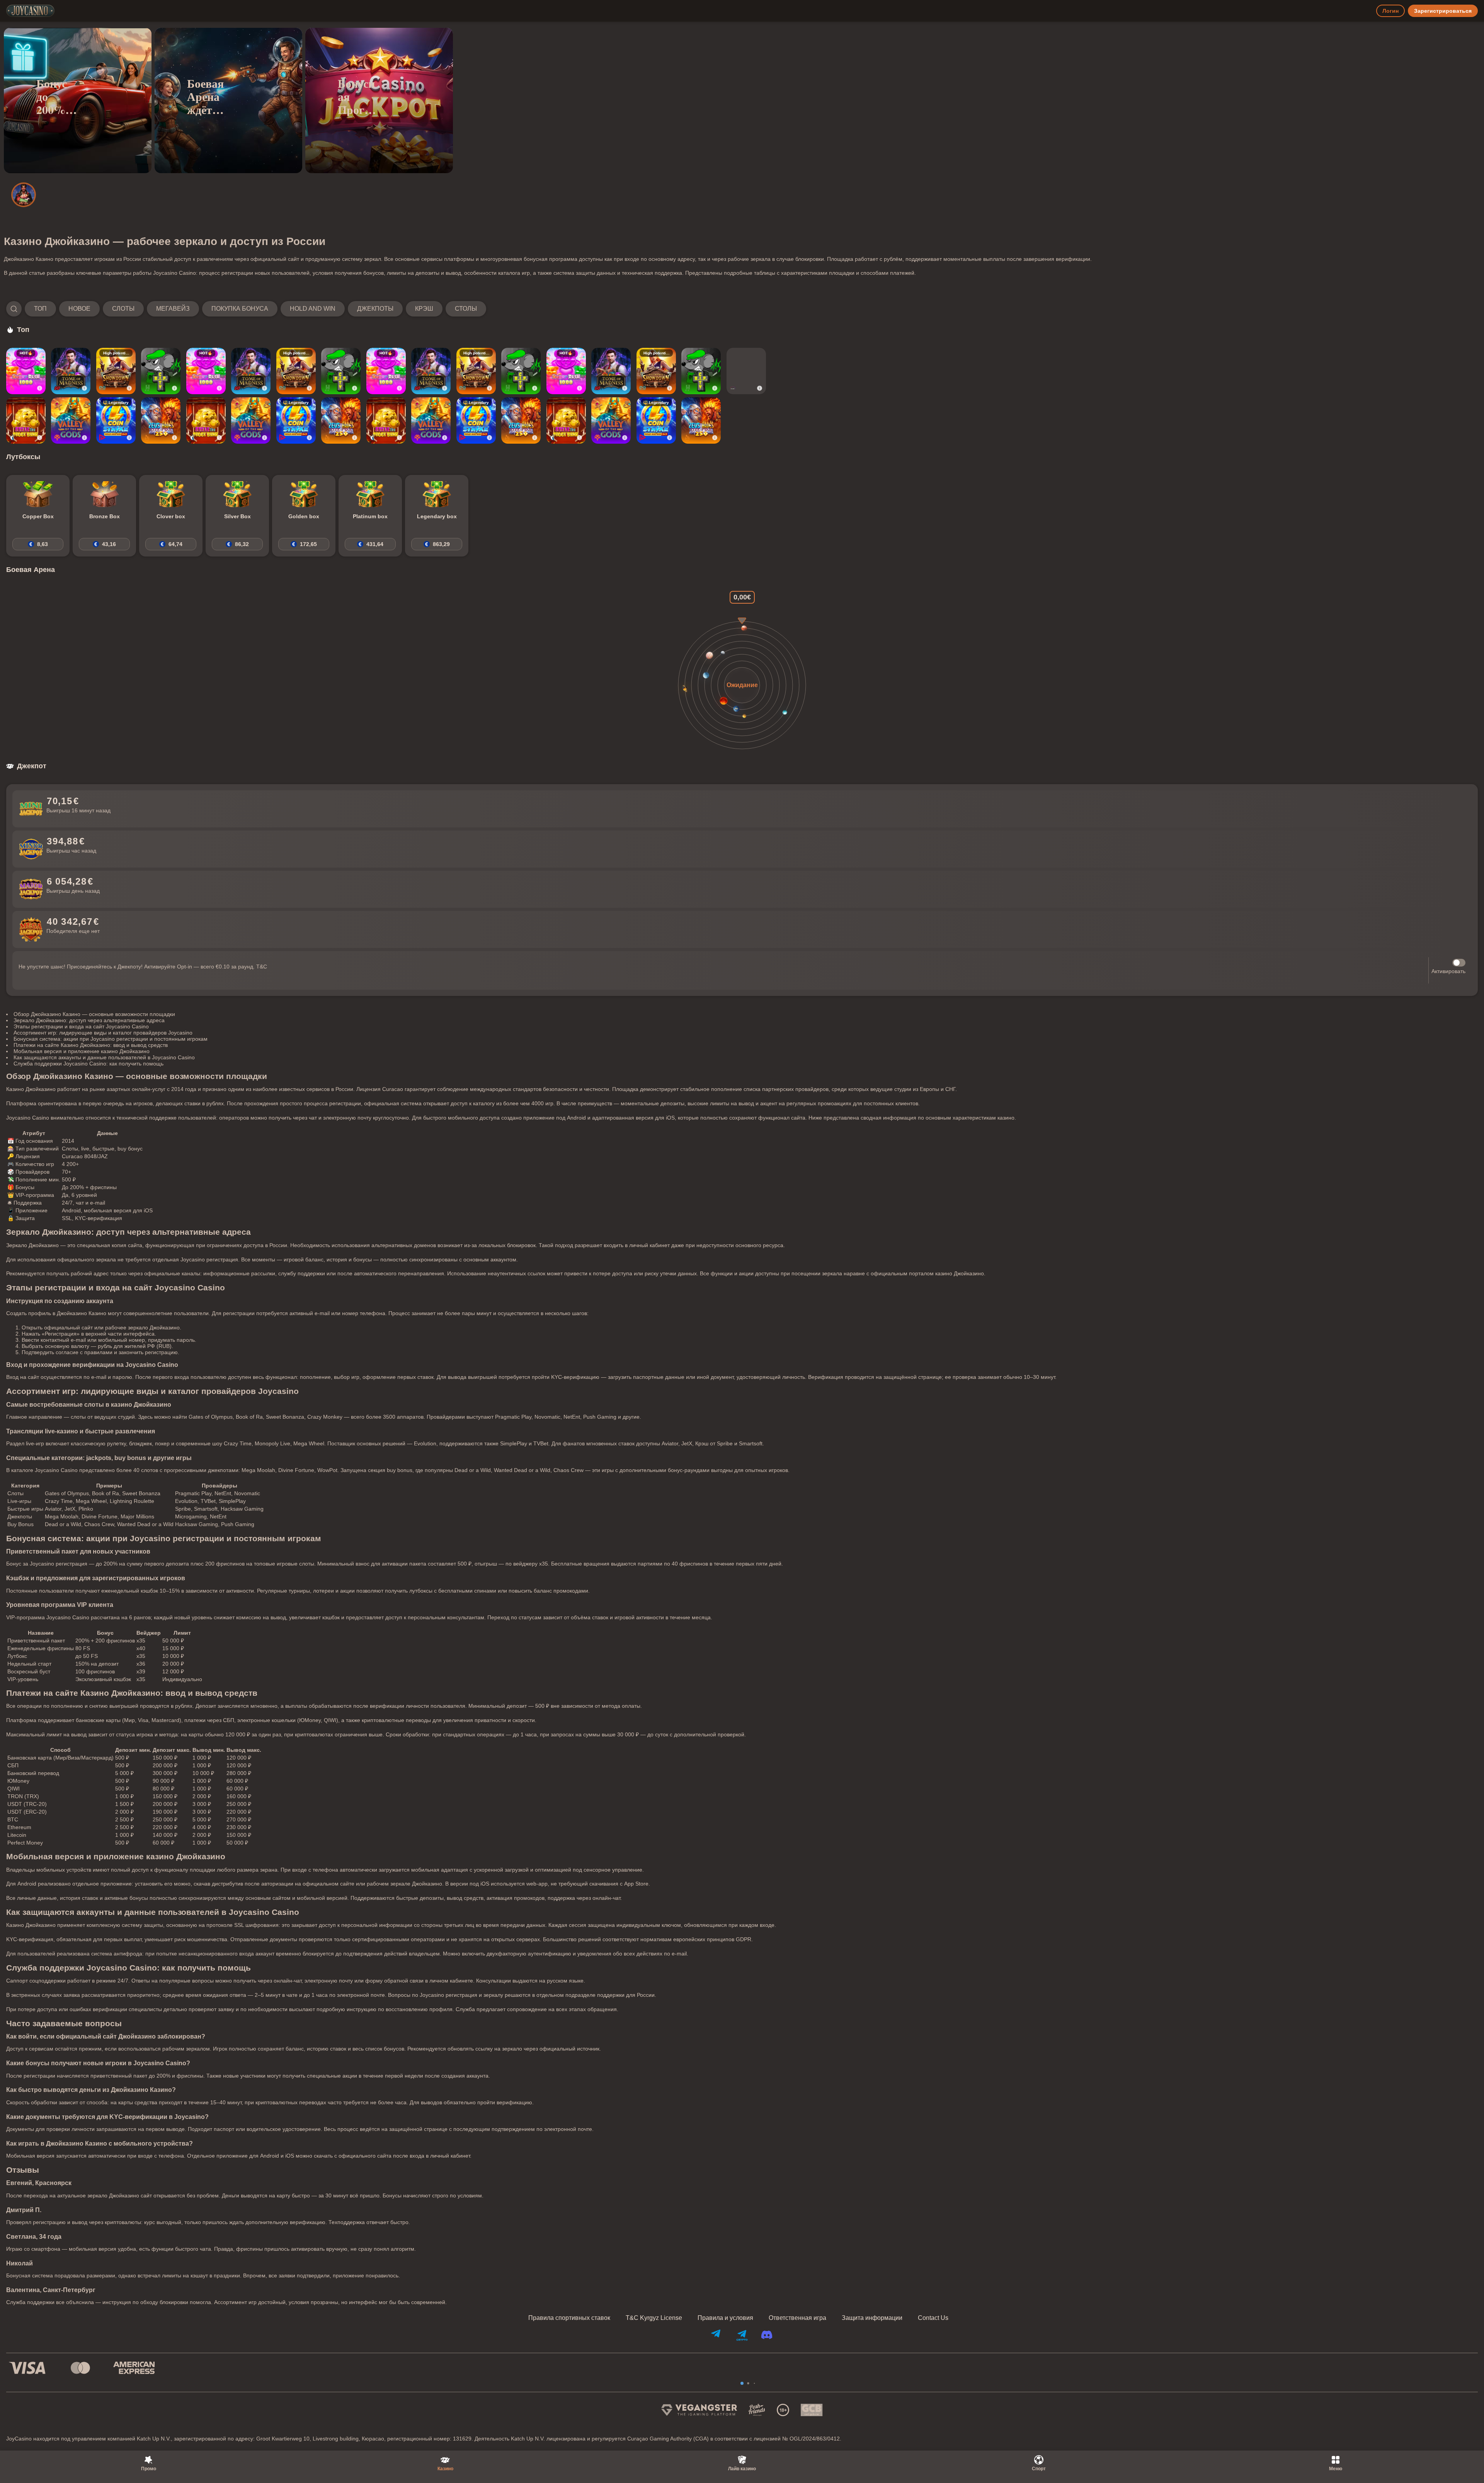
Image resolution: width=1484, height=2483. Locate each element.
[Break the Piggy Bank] (26, 420)
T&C (262, 967)
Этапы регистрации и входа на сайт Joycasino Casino (81, 1026)
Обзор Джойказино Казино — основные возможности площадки (94, 1014)
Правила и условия (725, 2318)
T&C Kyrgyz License (654, 2318)
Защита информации (872, 2318)
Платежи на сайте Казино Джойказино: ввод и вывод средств (91, 1045)
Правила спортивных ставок (569, 2318)
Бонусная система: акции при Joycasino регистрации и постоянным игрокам (111, 1039)
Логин (1390, 11)
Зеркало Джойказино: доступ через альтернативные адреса (89, 1020)
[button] (246, 309)
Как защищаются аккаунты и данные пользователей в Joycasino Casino (104, 1057)
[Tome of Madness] (71, 371)
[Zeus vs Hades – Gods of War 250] (161, 420)
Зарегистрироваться (1443, 11)
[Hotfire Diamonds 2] (746, 371)
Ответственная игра (797, 2318)
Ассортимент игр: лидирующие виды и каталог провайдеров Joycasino (103, 1033)
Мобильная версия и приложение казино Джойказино (82, 1051)
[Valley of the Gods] (71, 420)
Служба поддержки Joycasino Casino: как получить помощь (88, 1064)
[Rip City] (161, 371)
